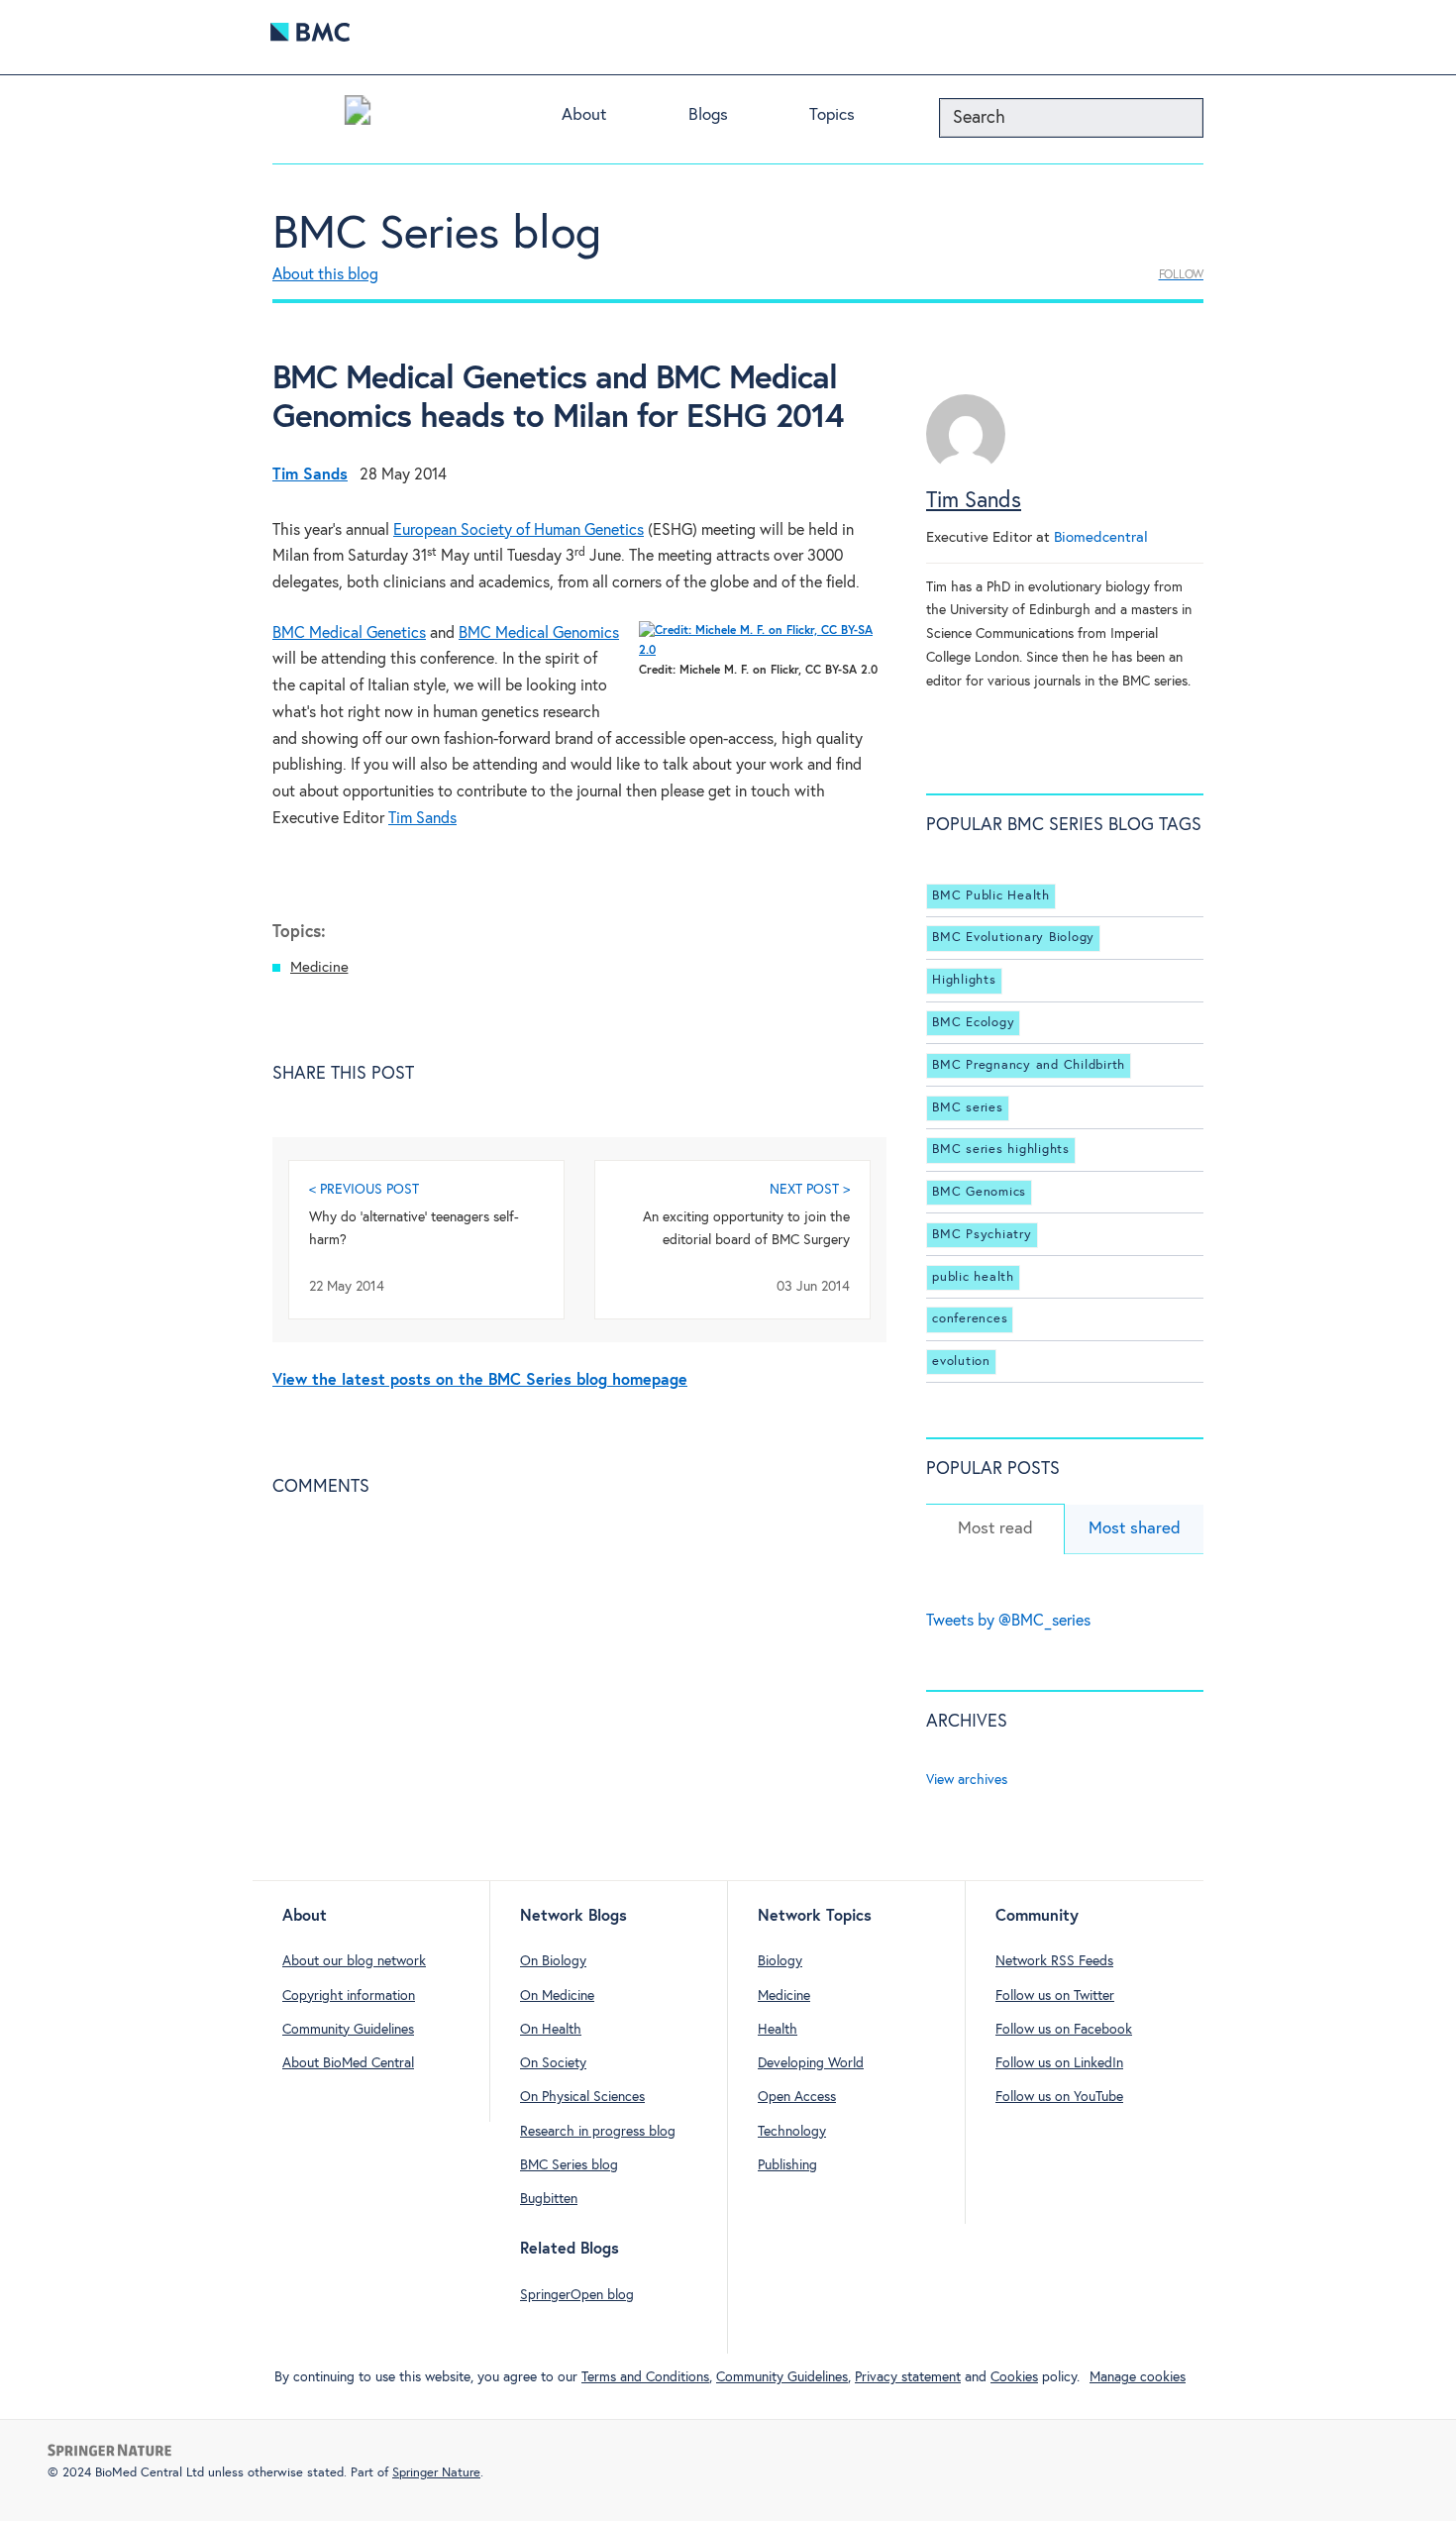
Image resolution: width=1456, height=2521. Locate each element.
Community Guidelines (348, 2030)
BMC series (968, 1108)
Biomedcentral (1101, 537)
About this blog (325, 275)
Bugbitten (549, 2199)
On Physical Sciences (582, 2097)
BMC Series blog (437, 235)
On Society (553, 2063)
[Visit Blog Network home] (358, 115)
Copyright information (349, 1996)
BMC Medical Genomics (539, 633)
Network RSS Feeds (1054, 1961)
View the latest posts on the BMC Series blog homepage (480, 1380)
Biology (780, 1961)
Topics (832, 115)
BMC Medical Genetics (349, 633)
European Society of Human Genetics (519, 530)
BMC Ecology (973, 1023)
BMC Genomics (979, 1192)
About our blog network (354, 1961)
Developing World (811, 2063)
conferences (970, 1319)
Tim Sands (422, 819)
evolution (961, 1362)
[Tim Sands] (966, 469)
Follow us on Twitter (1055, 1996)
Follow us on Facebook (1064, 2030)
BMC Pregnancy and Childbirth (1029, 1065)
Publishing (787, 2165)
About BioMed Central (348, 2063)
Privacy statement (908, 2377)
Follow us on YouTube (1059, 2097)
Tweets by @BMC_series (1008, 1621)
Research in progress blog (598, 2132)
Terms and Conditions (645, 2377)
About (584, 115)
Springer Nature (436, 2473)
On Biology (553, 1961)
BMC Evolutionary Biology (1013, 939)
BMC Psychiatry (982, 1235)
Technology (792, 2132)
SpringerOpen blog (577, 2295)
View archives (967, 1780)
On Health (551, 2030)
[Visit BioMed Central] (310, 37)
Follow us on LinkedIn (1059, 2063)
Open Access (797, 2097)
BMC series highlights (1001, 1150)
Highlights (964, 980)
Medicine (319, 967)
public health (973, 1277)
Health (778, 2030)
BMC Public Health (991, 896)
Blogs (708, 115)
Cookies (1014, 2377)
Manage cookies (1138, 2377)
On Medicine (557, 1996)
